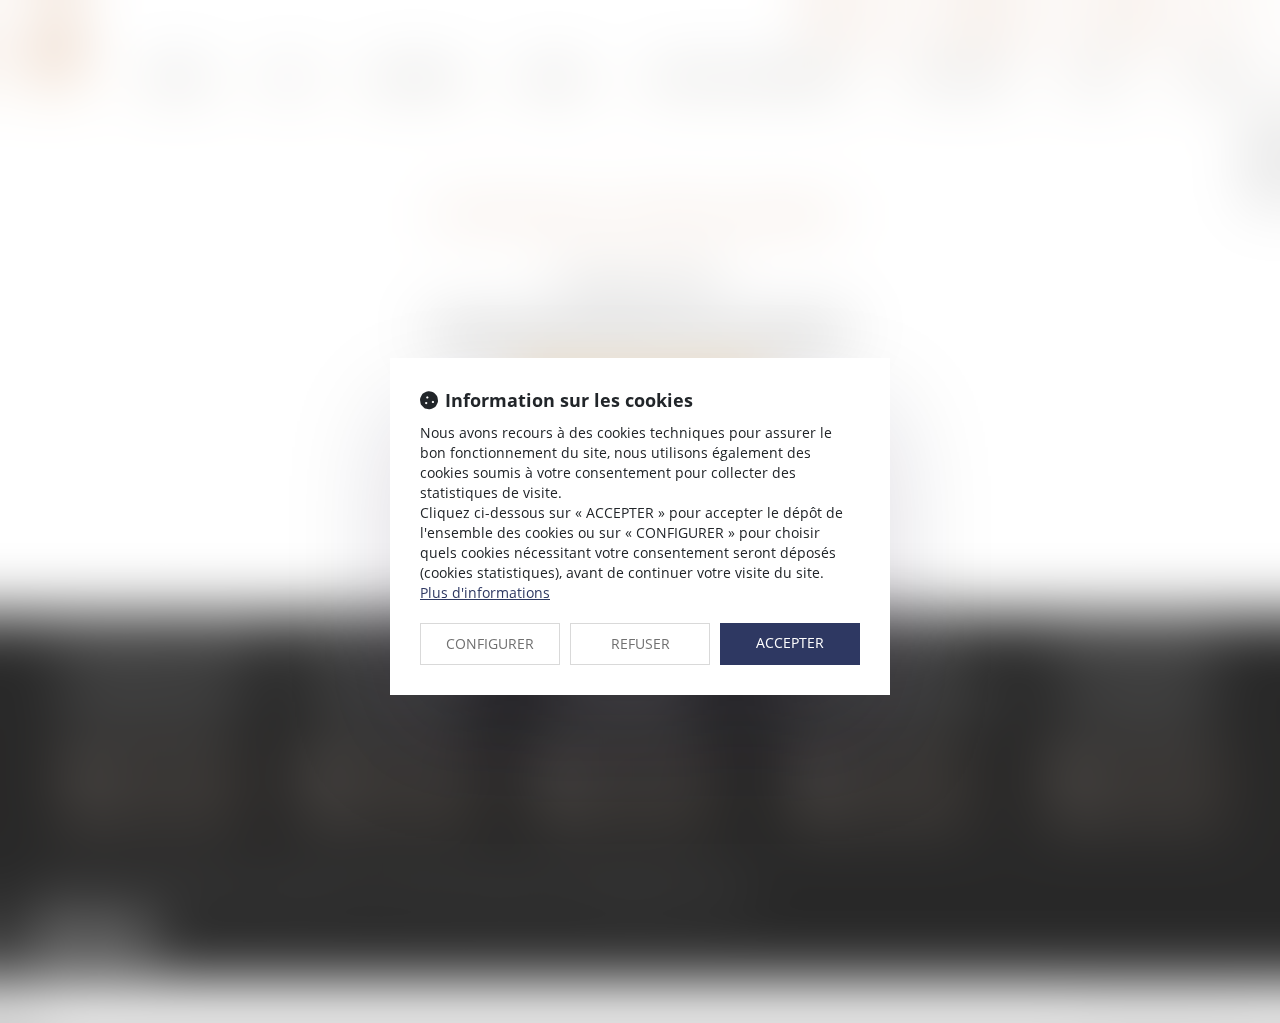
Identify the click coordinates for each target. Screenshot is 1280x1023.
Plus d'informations (485, 592)
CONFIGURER (490, 643)
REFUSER (640, 643)
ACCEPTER (790, 642)
